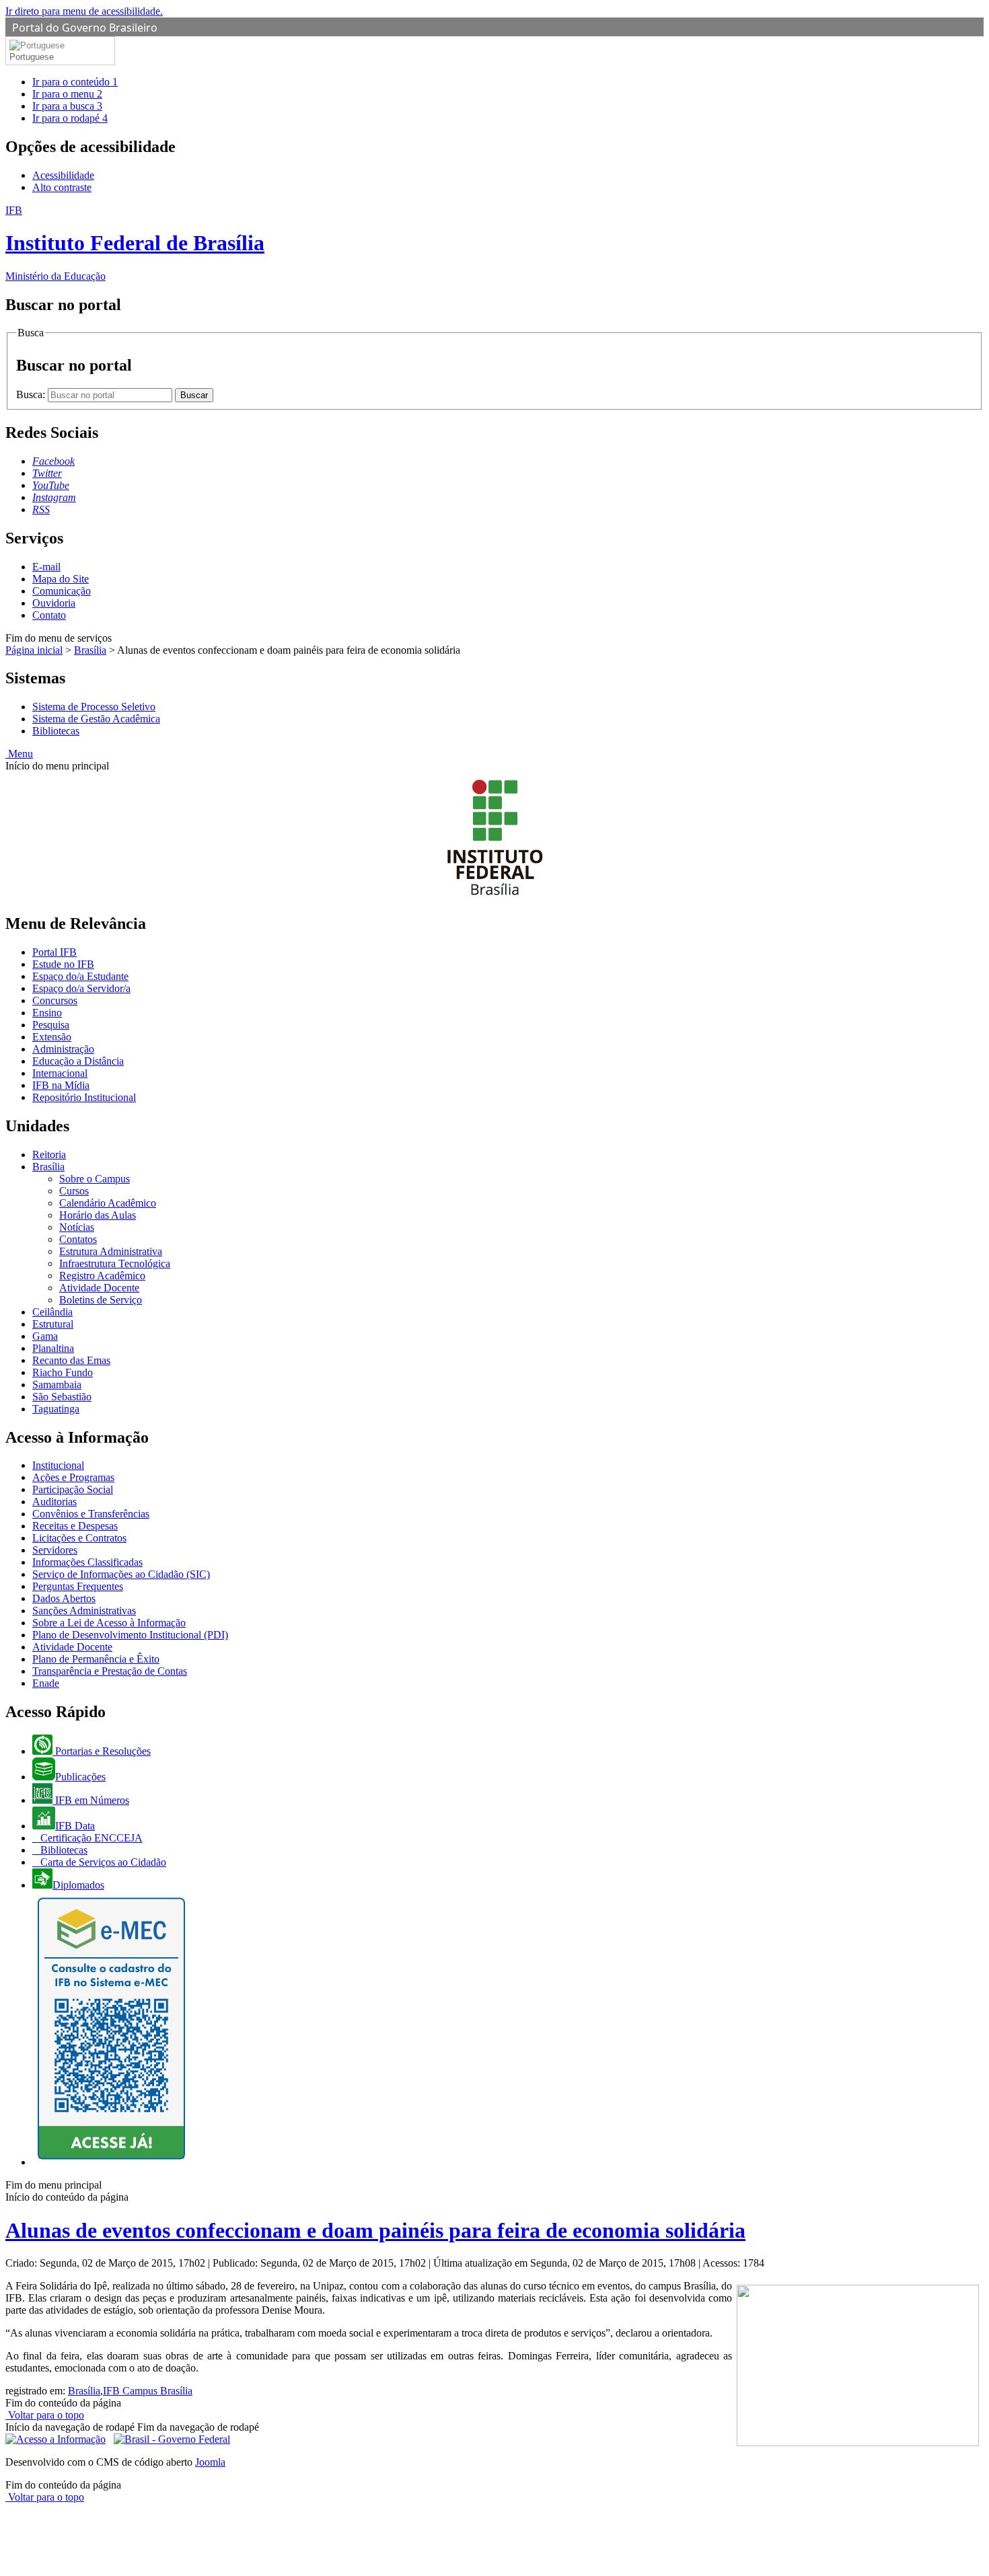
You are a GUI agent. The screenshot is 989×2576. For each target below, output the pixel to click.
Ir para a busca (67, 106)
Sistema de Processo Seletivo (94, 707)
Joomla (210, 2462)
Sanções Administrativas (84, 1611)
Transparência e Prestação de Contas (110, 1671)
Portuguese (32, 57)
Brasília (90, 650)
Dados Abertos (64, 1598)
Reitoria (49, 1154)
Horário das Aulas (98, 1215)
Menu (19, 754)
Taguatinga (56, 1409)
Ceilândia (52, 1312)
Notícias (77, 1227)
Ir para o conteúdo (75, 82)
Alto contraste (62, 187)
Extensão (52, 1037)
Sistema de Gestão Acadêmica (96, 719)
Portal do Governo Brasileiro (85, 28)
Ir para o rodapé (70, 118)
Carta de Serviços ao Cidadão (102, 1862)
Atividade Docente (99, 1288)
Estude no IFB (63, 964)
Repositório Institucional (84, 1097)
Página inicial (34, 650)
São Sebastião (62, 1397)
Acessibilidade (63, 175)
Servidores (55, 1550)
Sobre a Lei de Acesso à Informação (109, 1623)
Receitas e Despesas (75, 1526)
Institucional (58, 1465)
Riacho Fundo (63, 1372)
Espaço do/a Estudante (80, 976)
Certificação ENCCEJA (90, 1838)
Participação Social (73, 1489)
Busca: (32, 394)
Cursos (74, 1191)
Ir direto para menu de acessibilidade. (84, 11)
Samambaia (57, 1385)
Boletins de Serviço (101, 1300)
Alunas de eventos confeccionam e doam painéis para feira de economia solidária (375, 2230)
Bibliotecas (56, 731)
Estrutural (53, 1324)
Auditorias (54, 1502)
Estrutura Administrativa (111, 1251)
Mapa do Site (61, 579)
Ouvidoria (54, 603)
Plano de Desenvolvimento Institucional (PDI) (130, 1635)
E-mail (46, 567)
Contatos (78, 1239)
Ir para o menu (67, 94)
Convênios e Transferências (91, 1514)
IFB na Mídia (61, 1085)
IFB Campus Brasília (148, 2391)
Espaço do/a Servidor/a (81, 988)
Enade (46, 1683)
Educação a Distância (78, 1061)
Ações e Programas (73, 1477)
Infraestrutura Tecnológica (115, 1263)
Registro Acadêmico (102, 1276)
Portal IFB (54, 952)
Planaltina (53, 1348)
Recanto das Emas (71, 1360)
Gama (45, 1336)
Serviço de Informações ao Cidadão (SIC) (121, 1574)
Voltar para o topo (45, 2415)
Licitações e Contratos (79, 1538)
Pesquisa (51, 1025)
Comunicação (62, 591)
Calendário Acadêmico (108, 1203)
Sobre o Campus (95, 1179)
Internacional (60, 1073)
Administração (63, 1049)
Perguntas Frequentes (78, 1586)
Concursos (55, 1000)
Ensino (47, 1013)
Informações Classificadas (87, 1562)
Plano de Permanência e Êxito (96, 1659)
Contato (49, 615)
